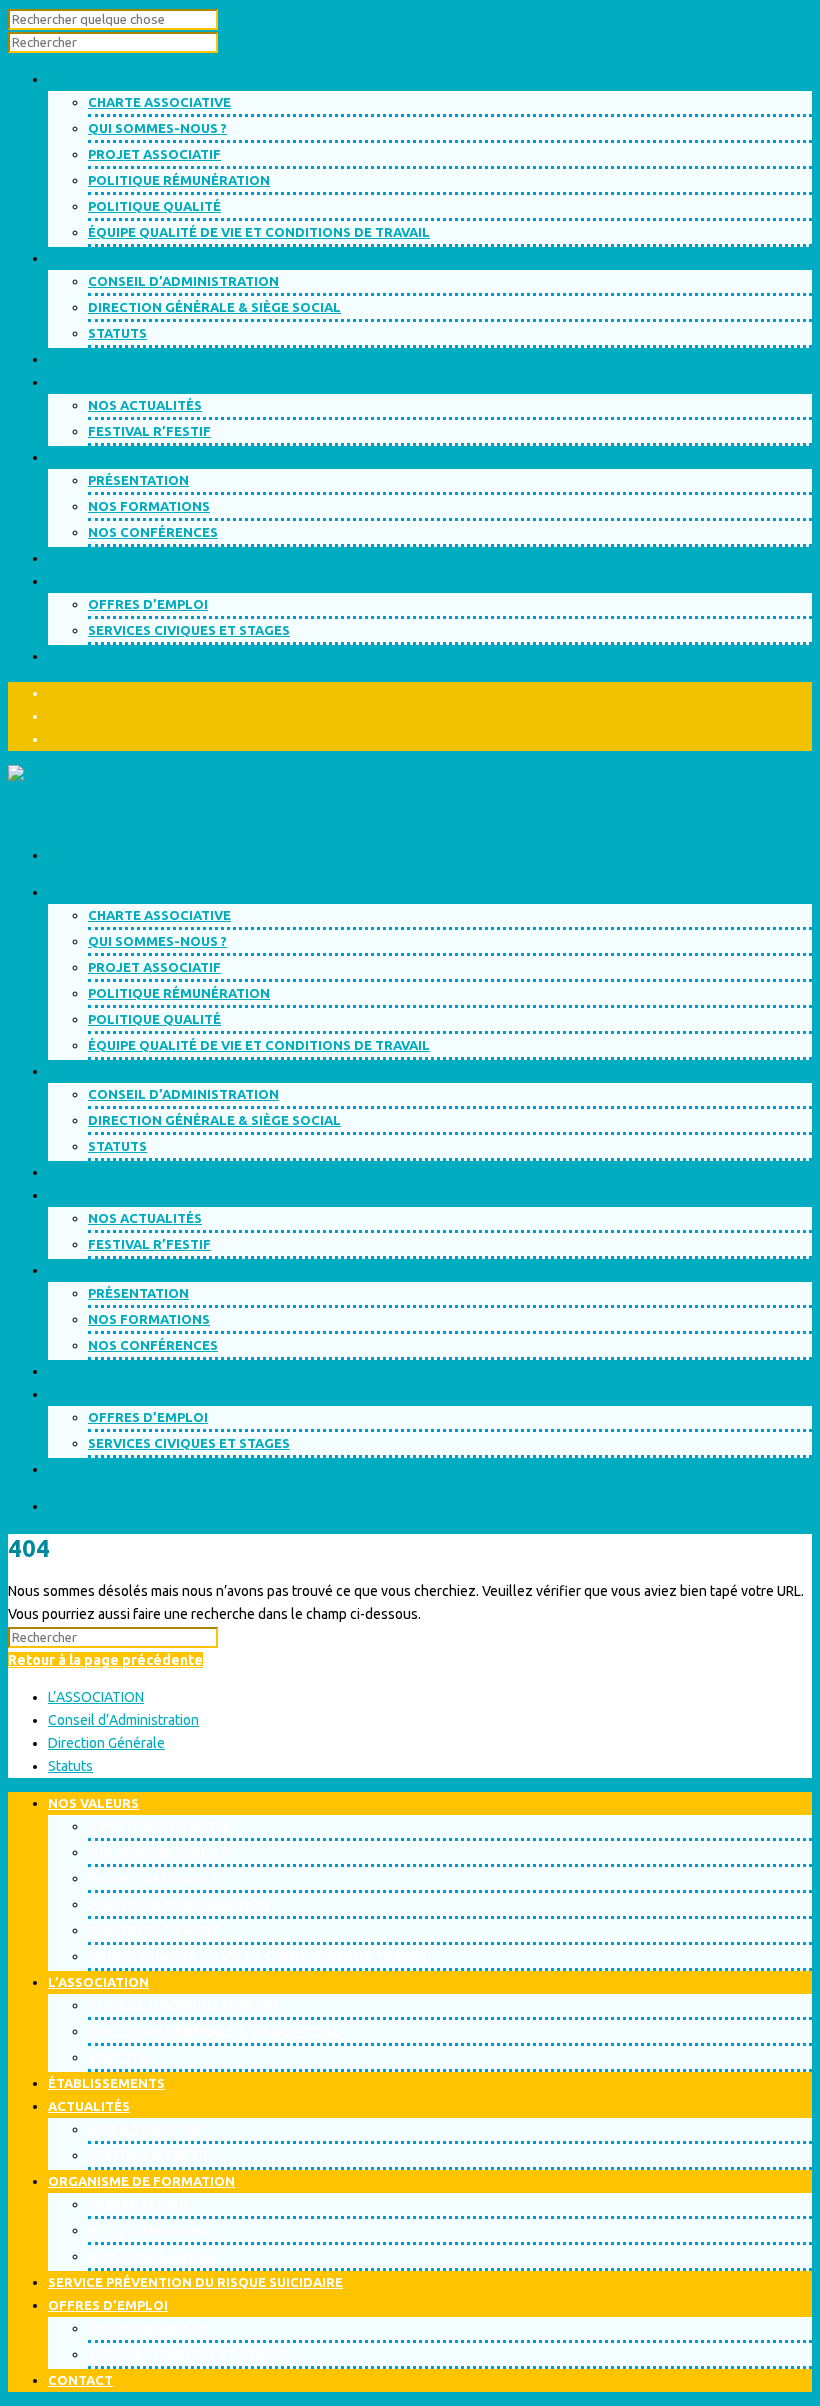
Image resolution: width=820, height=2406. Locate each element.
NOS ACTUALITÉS (145, 405)
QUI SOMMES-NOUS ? (157, 128)
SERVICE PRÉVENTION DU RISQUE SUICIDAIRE (195, 1371)
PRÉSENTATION (138, 480)
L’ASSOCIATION (98, 1071)
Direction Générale (106, 1743)
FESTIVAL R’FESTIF (149, 431)
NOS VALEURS (93, 892)
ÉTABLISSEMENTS (106, 1172)
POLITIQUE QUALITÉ (154, 206)
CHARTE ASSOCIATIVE (159, 102)
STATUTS (117, 333)
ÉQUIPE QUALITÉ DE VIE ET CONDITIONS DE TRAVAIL (259, 232)
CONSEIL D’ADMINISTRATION (183, 281)
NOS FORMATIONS (149, 506)
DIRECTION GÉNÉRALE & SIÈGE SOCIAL (214, 307)
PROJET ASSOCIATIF (154, 154)
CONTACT (80, 1469)
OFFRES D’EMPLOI (148, 604)
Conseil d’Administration (123, 1720)
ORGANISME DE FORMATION (141, 1270)
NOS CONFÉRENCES (153, 532)
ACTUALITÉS (89, 1195)
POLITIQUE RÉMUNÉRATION (179, 180)
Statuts (70, 1766)
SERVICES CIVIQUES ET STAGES (189, 630)
